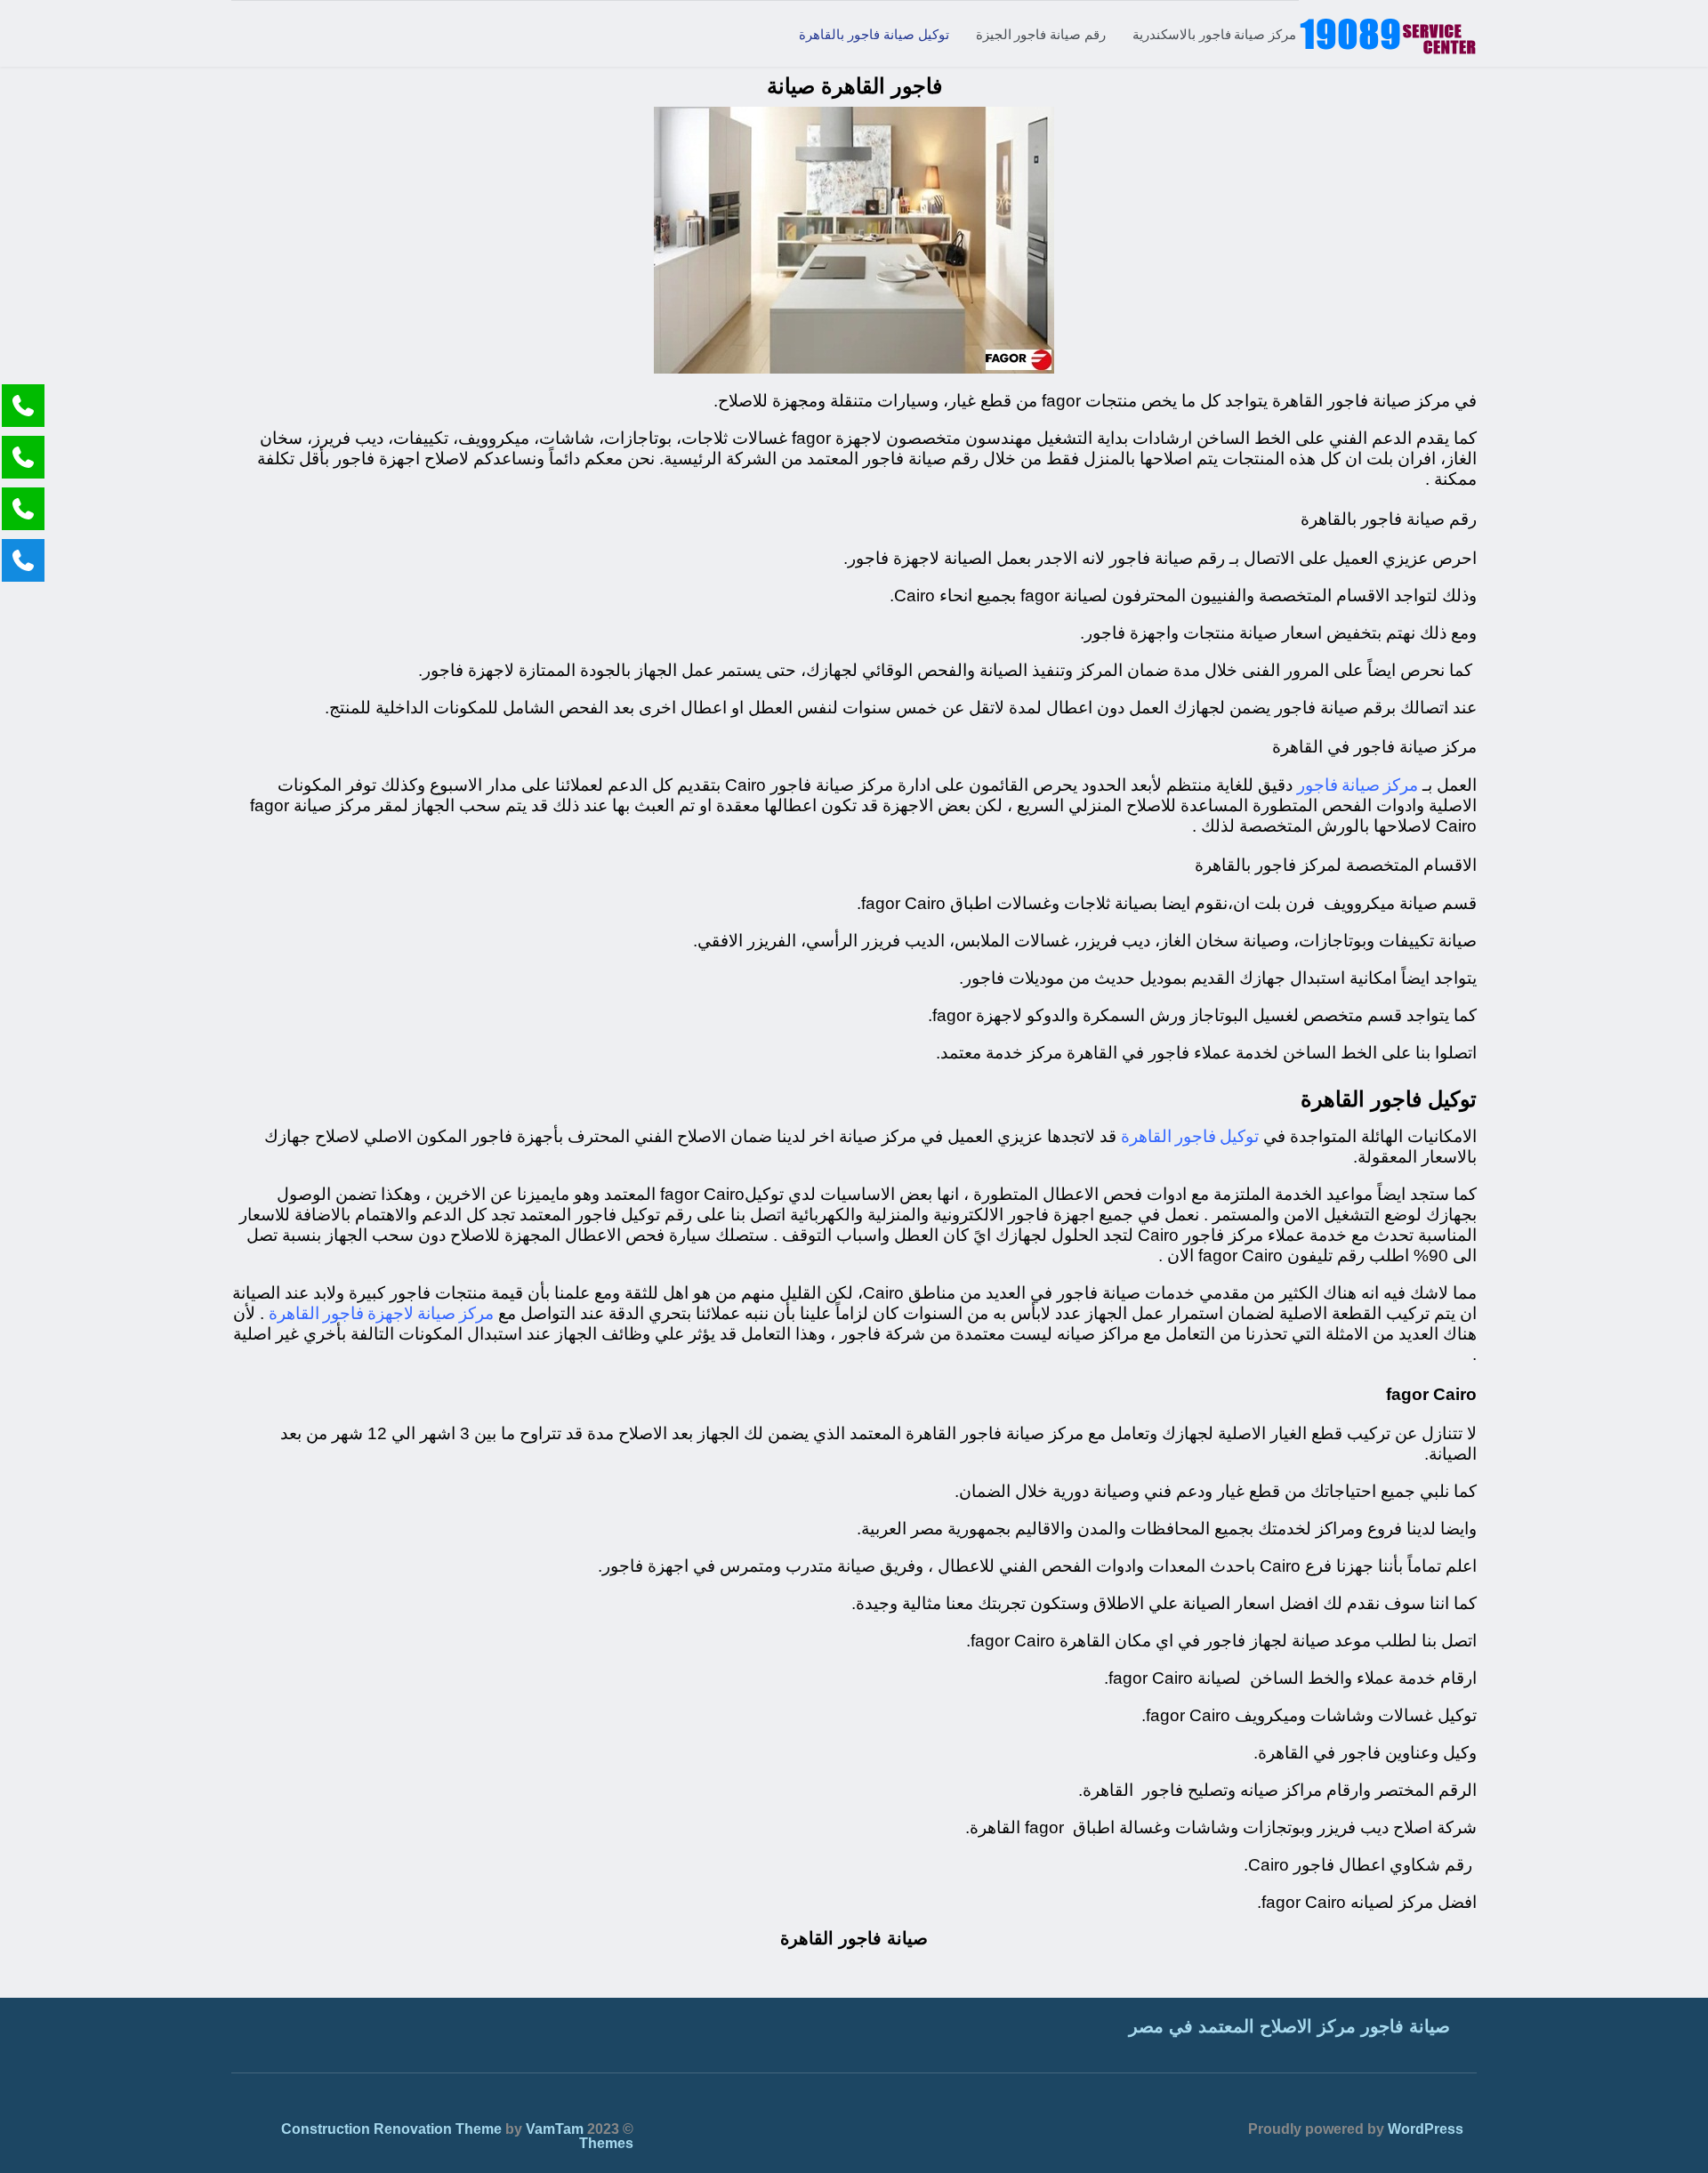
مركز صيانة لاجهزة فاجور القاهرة (381, 1312)
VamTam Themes (580, 2136)
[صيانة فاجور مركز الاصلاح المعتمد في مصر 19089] (1388, 33)
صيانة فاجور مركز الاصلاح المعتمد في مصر (1289, 2026)
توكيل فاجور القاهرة (1190, 1135)
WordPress (1426, 2129)
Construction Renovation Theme (391, 2129)
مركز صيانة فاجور (1358, 784)
